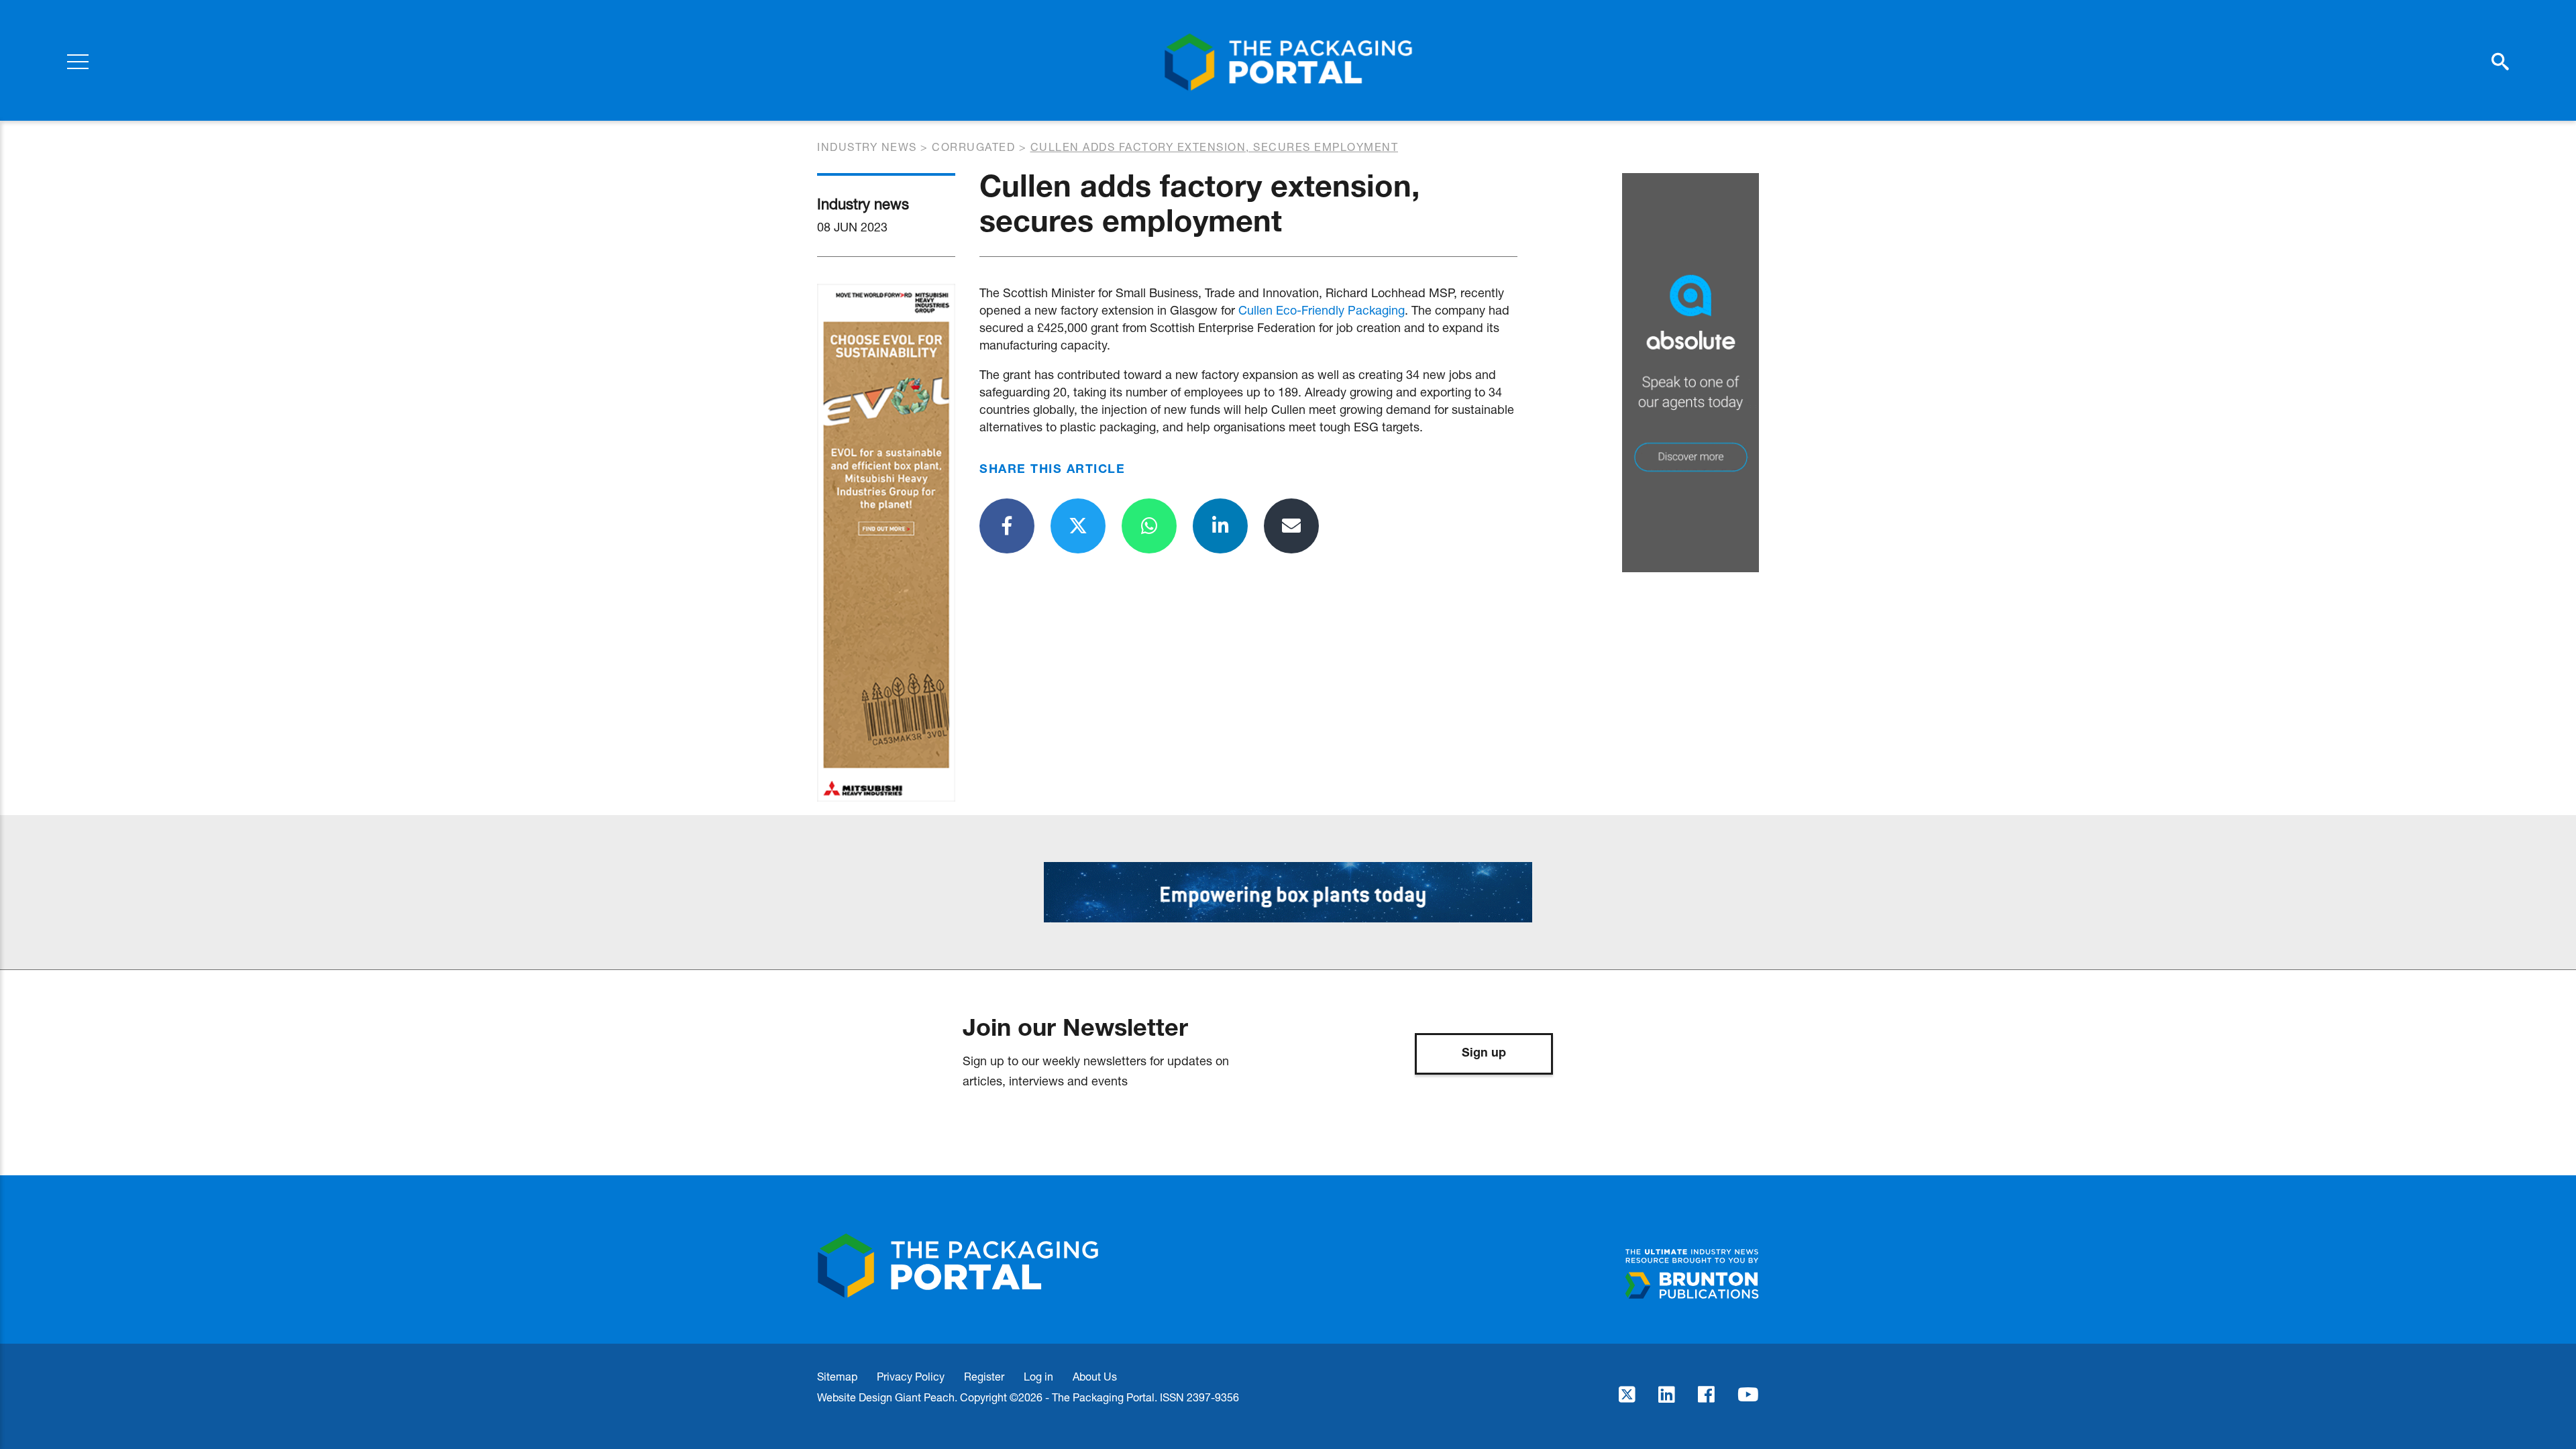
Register (984, 1376)
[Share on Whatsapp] (1149, 526)
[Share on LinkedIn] (1220, 526)
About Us (1095, 1376)
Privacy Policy (911, 1376)
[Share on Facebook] (1007, 526)
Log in (1038, 1376)
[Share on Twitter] (1078, 526)
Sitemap (837, 1376)
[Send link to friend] (1291, 526)
